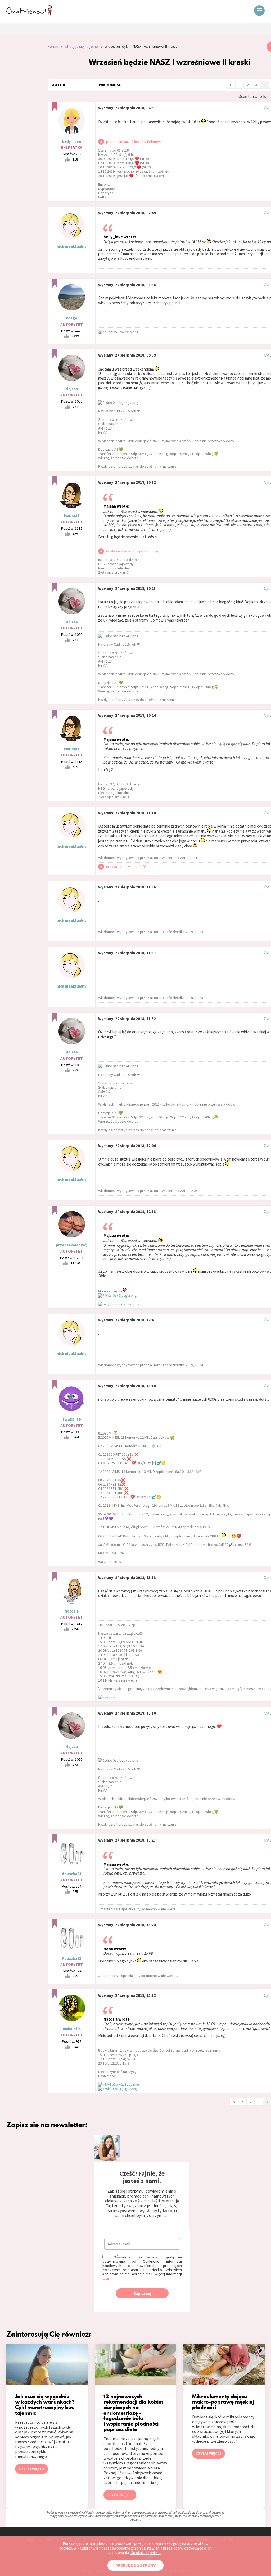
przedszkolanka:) (72, 1245)
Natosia (72, 1611)
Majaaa (72, 389)
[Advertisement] (20, 112)
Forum (53, 46)
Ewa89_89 (72, 1419)
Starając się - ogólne (81, 46)
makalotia (72, 2029)
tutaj (106, 2278)
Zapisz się (142, 2293)
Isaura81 (72, 516)
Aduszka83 (72, 1874)
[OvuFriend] (29, 14)
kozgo (72, 318)
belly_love (72, 141)
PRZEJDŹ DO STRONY (135, 2565)
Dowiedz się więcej (146, 2553)
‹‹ (231, 84)
